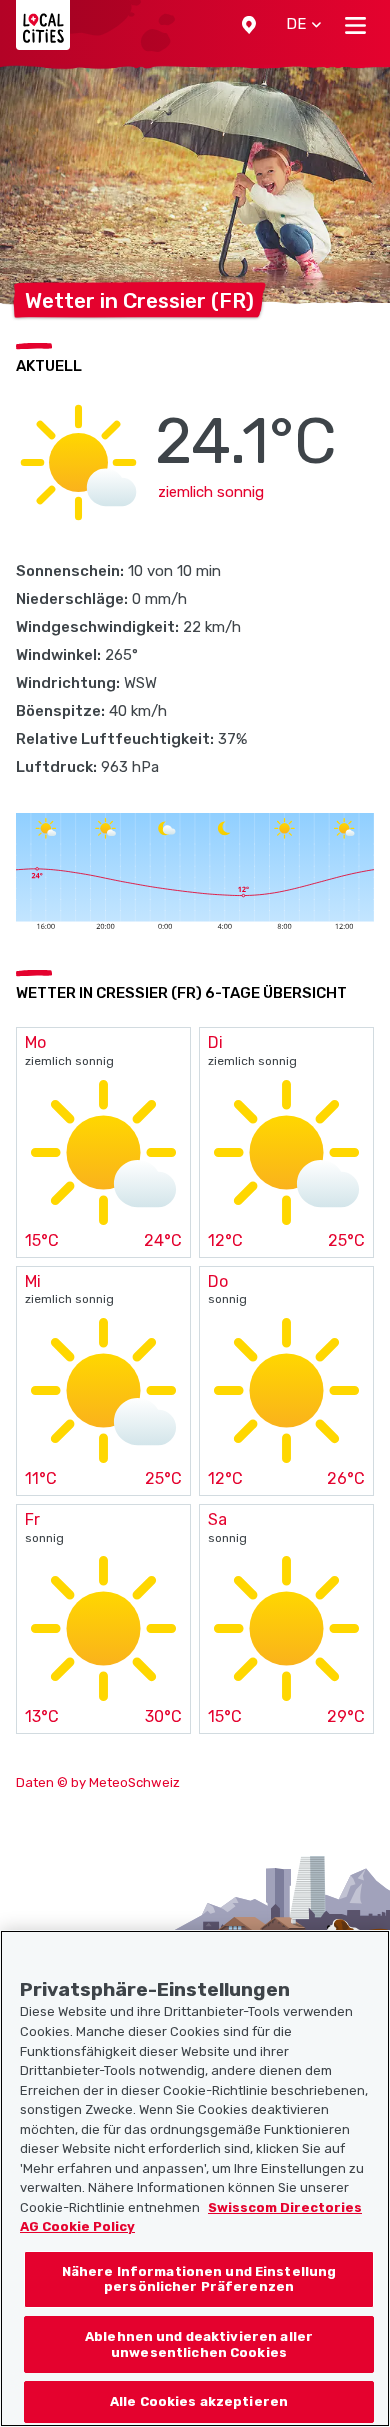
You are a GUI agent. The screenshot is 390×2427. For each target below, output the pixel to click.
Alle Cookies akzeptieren (199, 2401)
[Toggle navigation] (355, 25)
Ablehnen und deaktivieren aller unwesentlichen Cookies (199, 2344)
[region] (195, 2178)
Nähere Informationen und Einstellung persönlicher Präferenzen (199, 2279)
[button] (249, 25)
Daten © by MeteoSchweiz (98, 1782)
